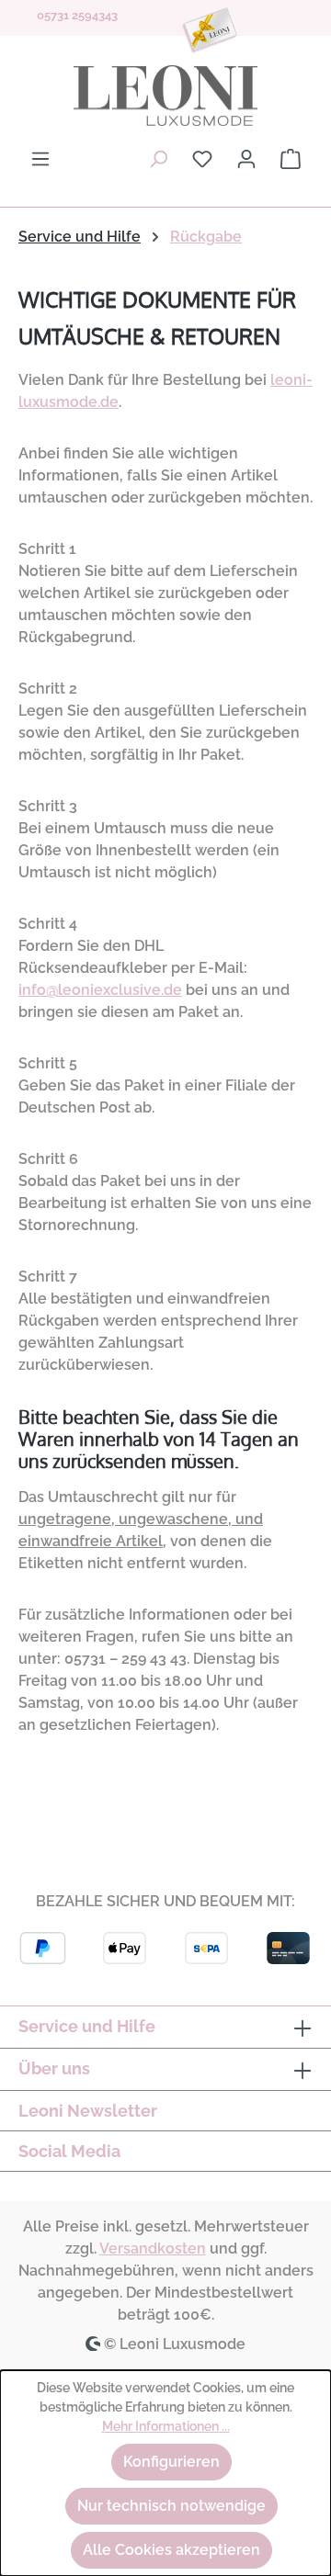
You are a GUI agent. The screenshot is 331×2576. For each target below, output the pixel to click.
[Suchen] (158, 159)
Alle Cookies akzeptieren (171, 2550)
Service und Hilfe (87, 2026)
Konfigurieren (171, 2462)
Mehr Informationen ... (166, 2426)
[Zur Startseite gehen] (165, 96)
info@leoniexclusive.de (100, 990)
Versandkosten (153, 2248)
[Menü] (40, 159)
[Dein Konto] (246, 159)
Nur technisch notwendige (171, 2506)
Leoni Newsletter (88, 2111)
